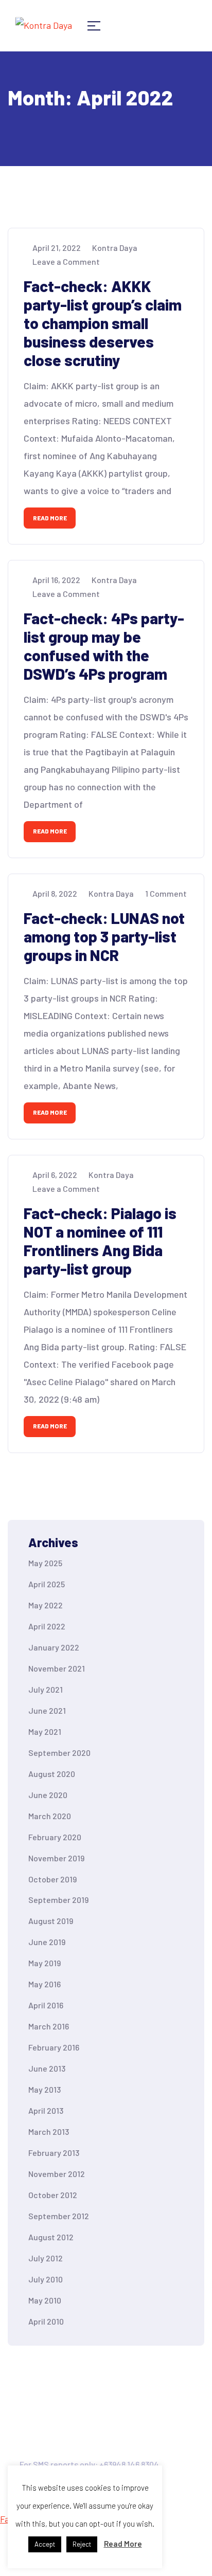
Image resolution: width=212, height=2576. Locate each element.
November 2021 (57, 1668)
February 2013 (54, 2153)
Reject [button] (82, 2544)
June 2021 (47, 1710)
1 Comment (166, 893)
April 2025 (47, 1584)
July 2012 (46, 2258)
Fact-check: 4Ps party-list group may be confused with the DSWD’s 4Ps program (104, 646)
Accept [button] (45, 2544)
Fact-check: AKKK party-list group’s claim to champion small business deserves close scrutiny (103, 323)
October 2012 (53, 2195)
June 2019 (47, 1942)
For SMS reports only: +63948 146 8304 (89, 2464)
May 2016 (45, 1984)
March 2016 (49, 2026)
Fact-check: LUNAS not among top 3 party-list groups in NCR (104, 936)
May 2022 (46, 1605)
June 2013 (47, 2068)
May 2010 (45, 2300)
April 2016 (46, 2005)
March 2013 (49, 2131)
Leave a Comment (66, 261)
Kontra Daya (115, 248)
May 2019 (45, 1963)
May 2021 (45, 1731)
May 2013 (45, 2089)
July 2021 (46, 1689)
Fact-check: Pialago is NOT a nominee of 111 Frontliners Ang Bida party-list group (100, 1241)
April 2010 (46, 2321)
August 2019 (51, 1921)
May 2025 (45, 1563)
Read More (50, 518)
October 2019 (52, 1879)
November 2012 (57, 2174)
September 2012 (59, 2216)
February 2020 (55, 1837)
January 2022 (54, 1647)
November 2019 (56, 1858)
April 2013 (46, 2110)
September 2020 (59, 1753)
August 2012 (51, 2237)
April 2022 (47, 1626)
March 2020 (50, 1816)
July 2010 (46, 2279)
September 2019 (58, 1900)
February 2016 (54, 2047)
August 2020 (52, 1774)
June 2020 (48, 1795)
